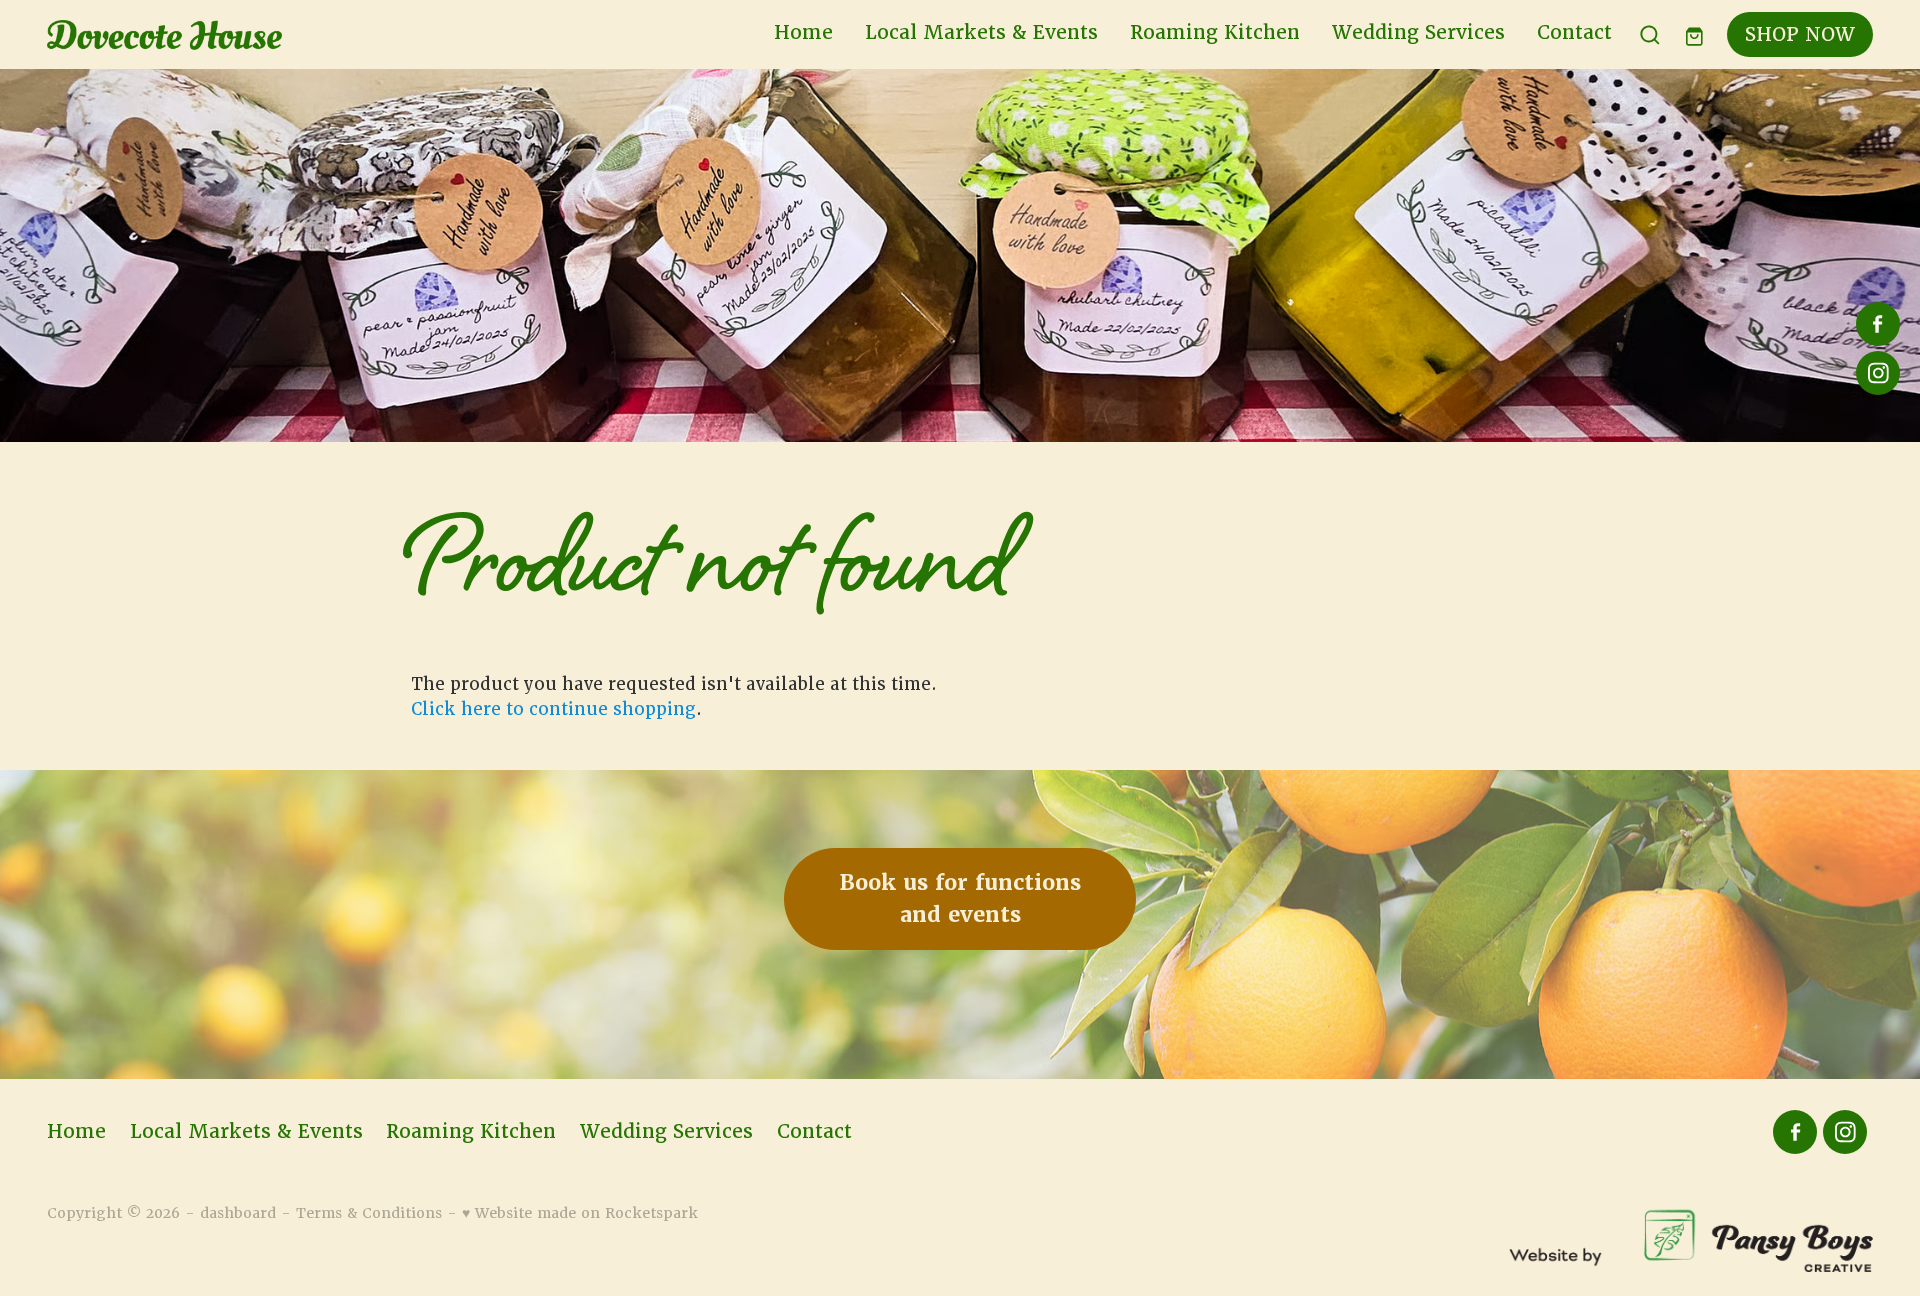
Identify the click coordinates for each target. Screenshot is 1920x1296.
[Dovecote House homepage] (229, 35)
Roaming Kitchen (1215, 32)
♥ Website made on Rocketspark (580, 1213)
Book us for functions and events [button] (960, 898)
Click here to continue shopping (553, 709)
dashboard (238, 1213)
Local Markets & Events (981, 32)
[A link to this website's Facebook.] (1878, 324)
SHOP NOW (1800, 34)
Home (803, 32)
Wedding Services (1418, 32)
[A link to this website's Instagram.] (1878, 373)
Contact (1574, 32)
